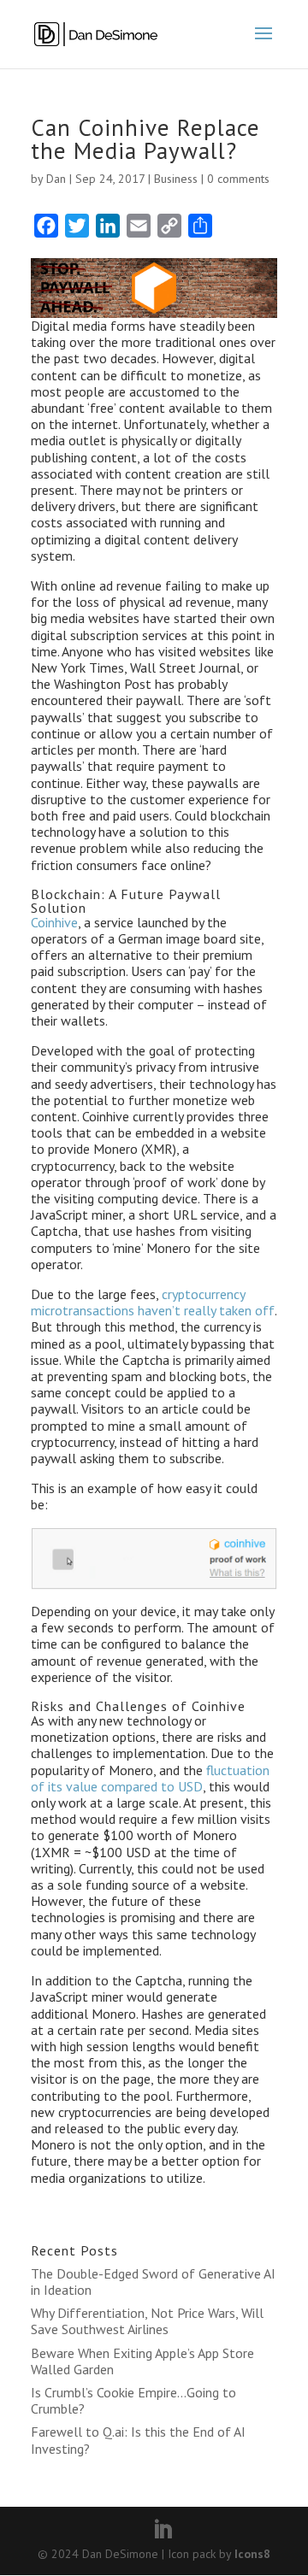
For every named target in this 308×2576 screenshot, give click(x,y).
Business (176, 179)
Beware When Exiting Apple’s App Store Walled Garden (142, 2361)
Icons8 (252, 2554)
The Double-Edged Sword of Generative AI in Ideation (153, 2282)
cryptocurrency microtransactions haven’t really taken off (153, 1302)
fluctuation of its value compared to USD (150, 1778)
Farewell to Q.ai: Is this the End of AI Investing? (138, 2440)
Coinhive (54, 922)
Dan (56, 179)
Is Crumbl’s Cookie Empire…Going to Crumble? (133, 2400)
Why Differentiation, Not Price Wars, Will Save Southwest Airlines (147, 2321)
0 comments (238, 179)
